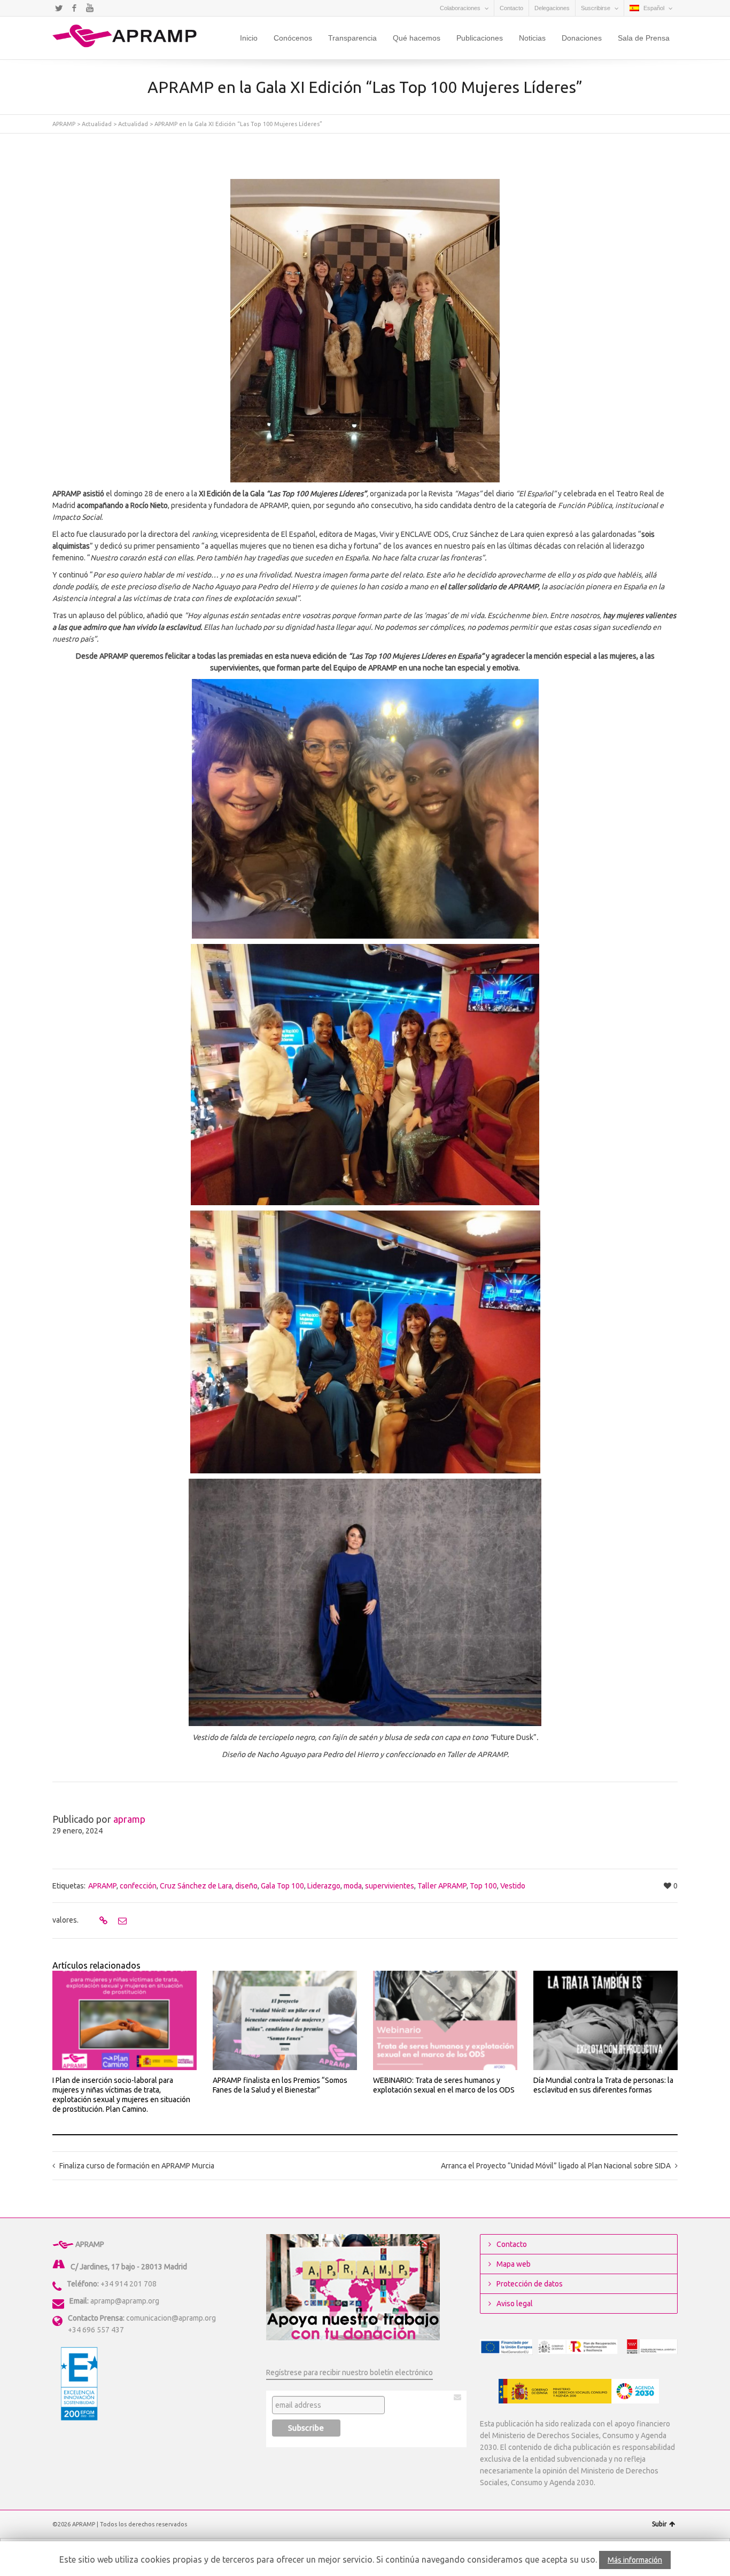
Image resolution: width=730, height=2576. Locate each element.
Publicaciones (480, 38)
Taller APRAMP (442, 1886)
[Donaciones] (353, 2287)
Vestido (513, 1886)
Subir (659, 2524)
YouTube (90, 8)
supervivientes (390, 1886)
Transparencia (352, 38)
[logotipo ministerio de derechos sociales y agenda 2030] (579, 2391)
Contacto (511, 8)
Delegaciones (552, 8)
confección (138, 1886)
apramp (129, 1819)
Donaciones (582, 38)
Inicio (249, 38)
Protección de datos (530, 2284)
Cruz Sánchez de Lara (196, 1886)
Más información (635, 2560)
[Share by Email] (121, 1921)
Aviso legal (515, 2304)
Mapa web (514, 2264)
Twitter (59, 8)
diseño (246, 1886)
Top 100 (483, 1886)
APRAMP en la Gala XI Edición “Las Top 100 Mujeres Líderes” (238, 124)
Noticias (532, 38)
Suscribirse (596, 8)
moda (353, 1886)
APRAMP (64, 124)
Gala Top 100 (282, 1886)
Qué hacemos (417, 38)
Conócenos (293, 38)
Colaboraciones (460, 8)
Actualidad (97, 124)
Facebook (74, 8)
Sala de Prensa (644, 38)
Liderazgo (324, 1886)
